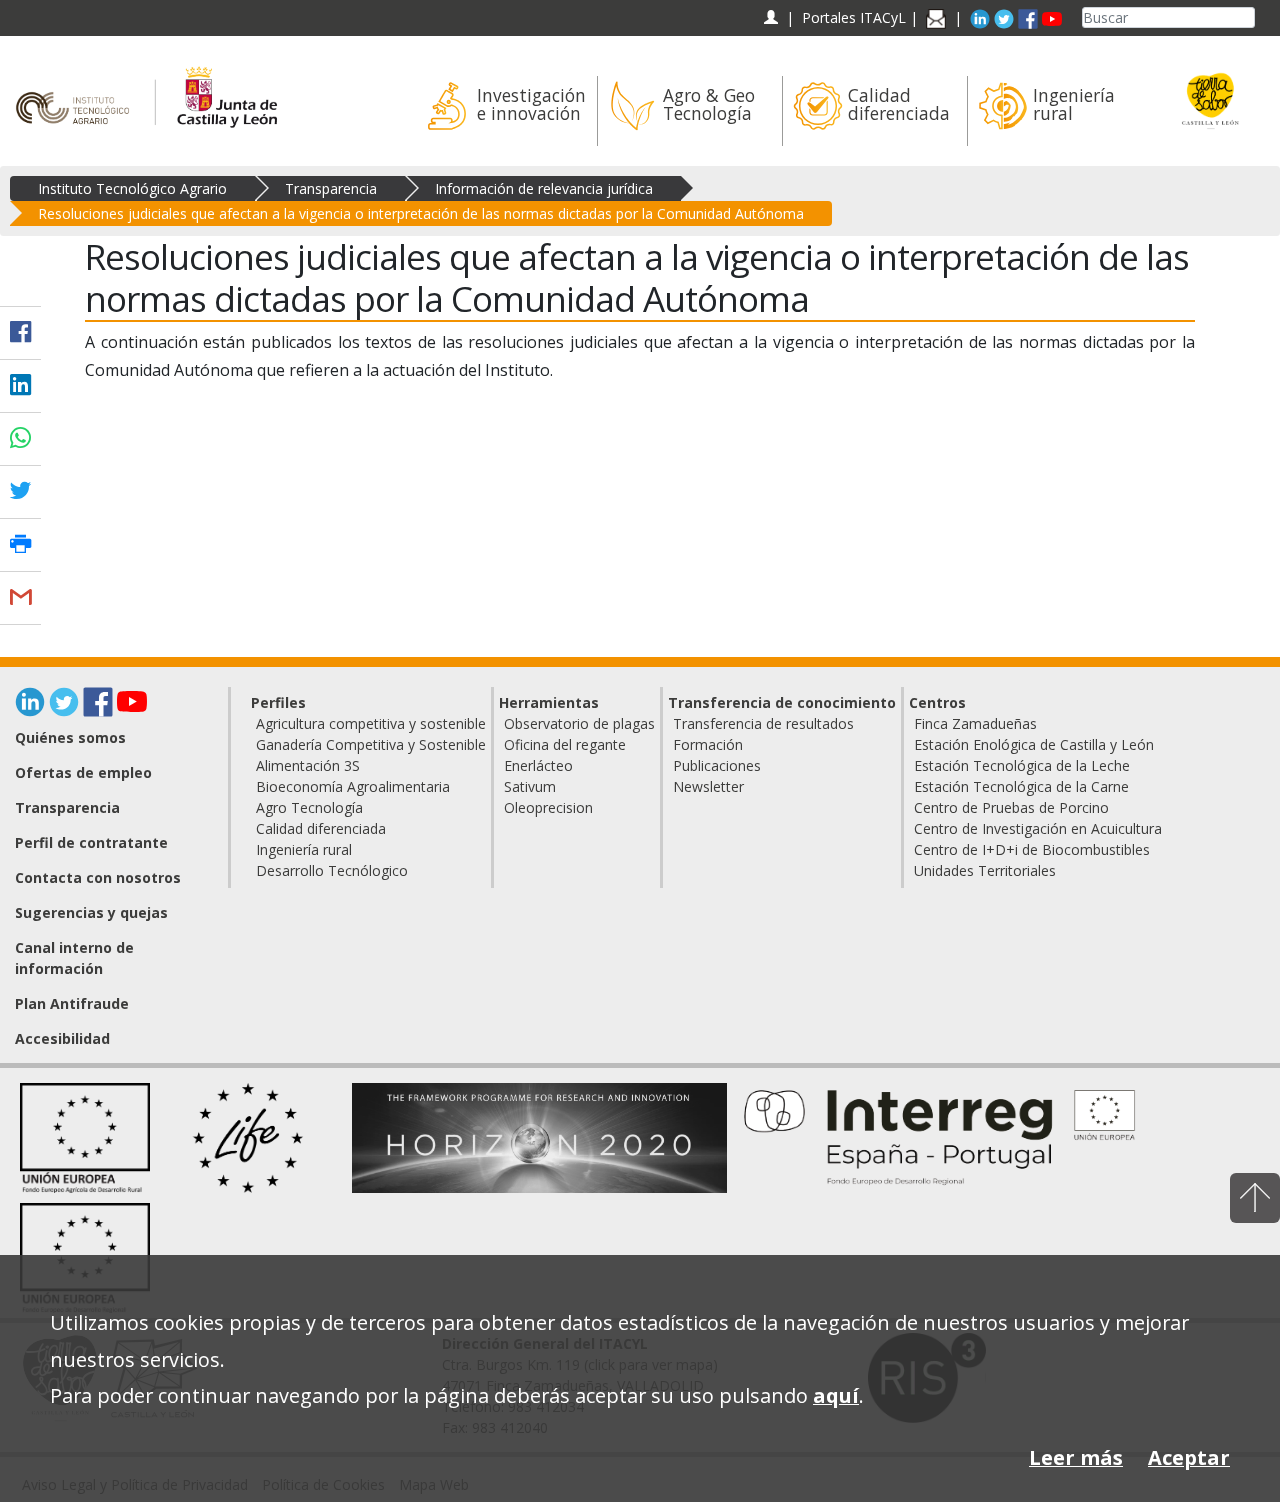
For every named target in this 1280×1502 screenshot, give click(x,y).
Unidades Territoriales (985, 870)
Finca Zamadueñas (975, 723)
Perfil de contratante (91, 842)
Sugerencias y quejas (91, 912)
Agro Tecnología (309, 807)
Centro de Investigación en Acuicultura (1038, 828)
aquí (836, 1395)
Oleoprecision (548, 807)
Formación (708, 744)
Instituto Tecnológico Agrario (132, 188)
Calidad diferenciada (321, 828)
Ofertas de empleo (83, 772)
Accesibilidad (62, 1038)
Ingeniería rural (304, 849)
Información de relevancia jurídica (544, 188)
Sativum (530, 786)
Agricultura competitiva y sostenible (371, 723)
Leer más (1076, 1457)
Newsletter (708, 786)
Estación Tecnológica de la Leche (1022, 765)
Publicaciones (717, 765)
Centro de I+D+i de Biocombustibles (1032, 849)
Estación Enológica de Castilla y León (1034, 744)
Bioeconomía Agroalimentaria (353, 786)
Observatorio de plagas (579, 723)
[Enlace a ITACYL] (77, 87)
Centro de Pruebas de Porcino (1011, 807)
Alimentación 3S (308, 765)
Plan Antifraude (72, 1003)
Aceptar (1189, 1457)
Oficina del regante (565, 744)
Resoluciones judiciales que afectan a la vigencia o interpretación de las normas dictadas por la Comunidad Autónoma (421, 213)
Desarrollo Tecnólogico (332, 870)
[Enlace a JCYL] (226, 87)
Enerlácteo (538, 765)
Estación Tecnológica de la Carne (1021, 786)
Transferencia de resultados (763, 723)
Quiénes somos (70, 737)
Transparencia (331, 188)
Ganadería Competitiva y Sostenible (371, 744)
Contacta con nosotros (98, 877)
